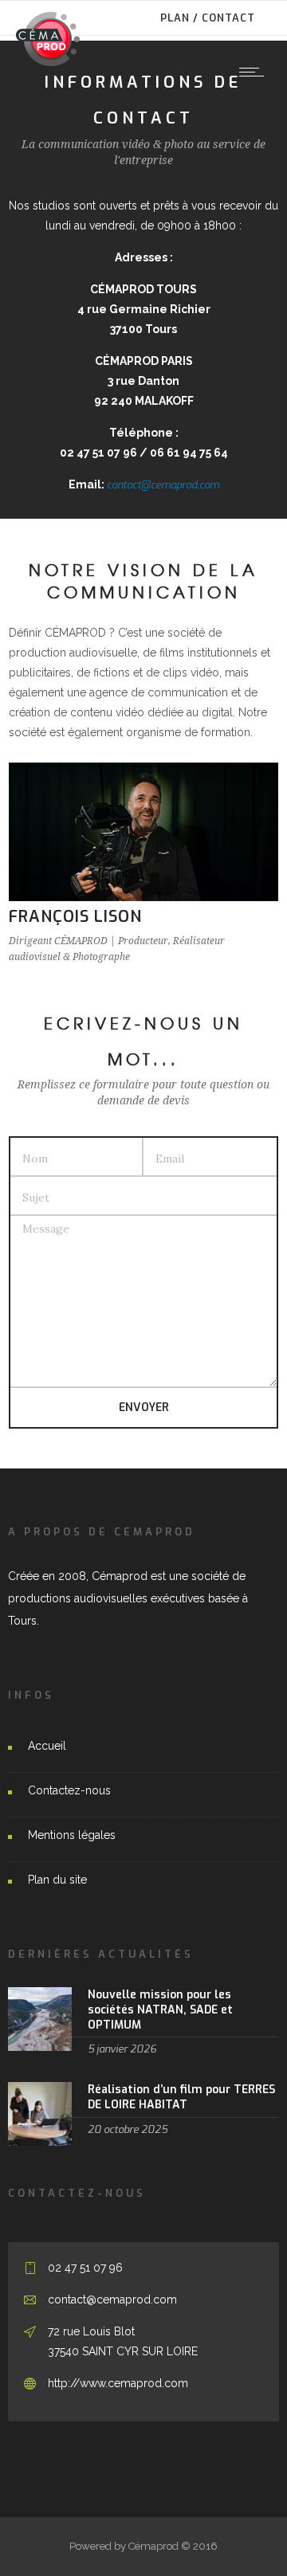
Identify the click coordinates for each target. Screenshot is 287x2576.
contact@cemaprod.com (163, 485)
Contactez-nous (69, 1790)
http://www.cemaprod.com (118, 2383)
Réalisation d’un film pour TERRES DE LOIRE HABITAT (181, 2097)
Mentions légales (72, 1835)
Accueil (47, 1746)
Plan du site (57, 1880)
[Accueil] (48, 62)
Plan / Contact (208, 18)
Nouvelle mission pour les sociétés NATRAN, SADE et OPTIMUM (160, 2010)
